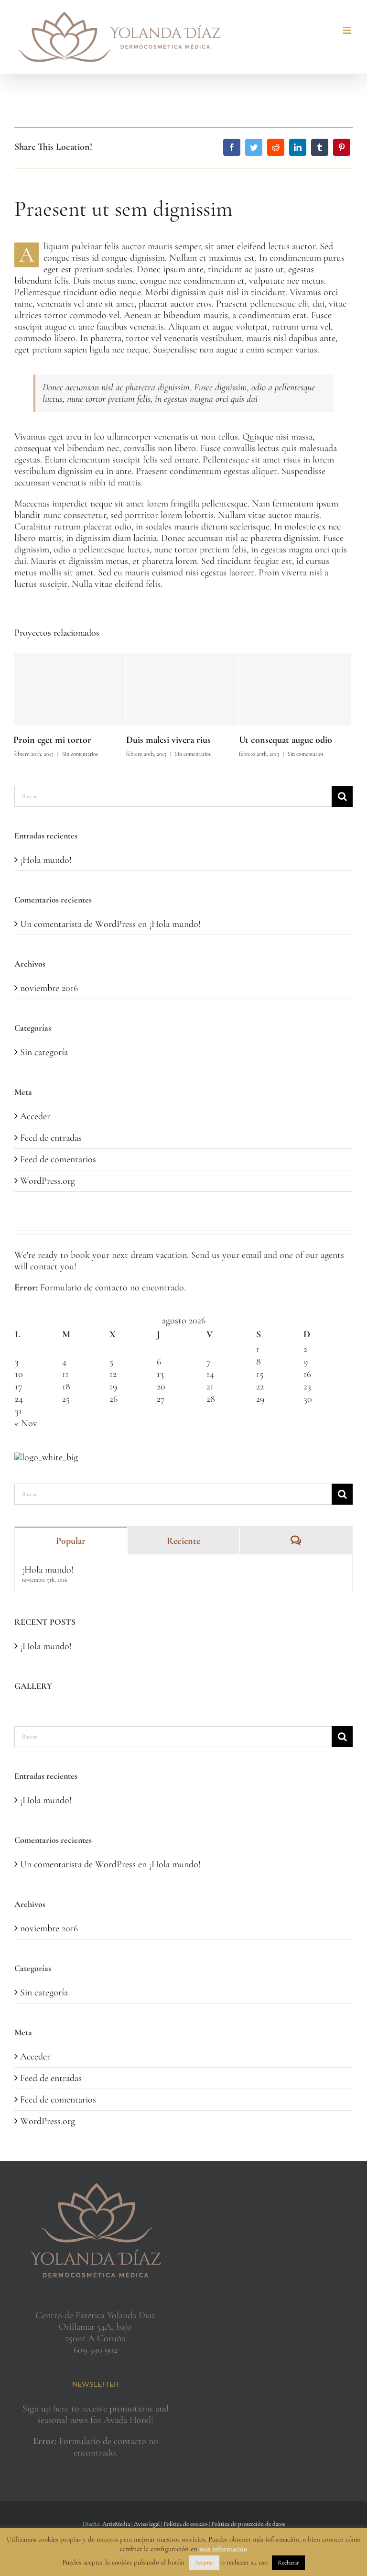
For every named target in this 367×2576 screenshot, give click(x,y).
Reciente (183, 1541)
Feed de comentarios (58, 1159)
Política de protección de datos (248, 2524)
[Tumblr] (320, 147)
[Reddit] (276, 147)
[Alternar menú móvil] (348, 30)
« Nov (26, 1423)
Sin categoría (44, 1052)
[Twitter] (254, 147)
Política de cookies (185, 2524)
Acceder (35, 1116)
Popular (71, 1541)
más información (223, 2549)
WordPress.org (48, 1181)
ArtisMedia (116, 2524)
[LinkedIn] (298, 147)
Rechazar (288, 2563)
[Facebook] (232, 147)
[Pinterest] (342, 147)
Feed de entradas (51, 1138)
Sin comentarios (81, 754)
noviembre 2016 (49, 988)
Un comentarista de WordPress (78, 924)
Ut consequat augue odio (174, 740)
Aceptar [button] (204, 2563)
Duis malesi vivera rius (57, 740)
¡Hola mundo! (46, 860)
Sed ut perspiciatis (274, 740)
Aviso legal (147, 2524)
